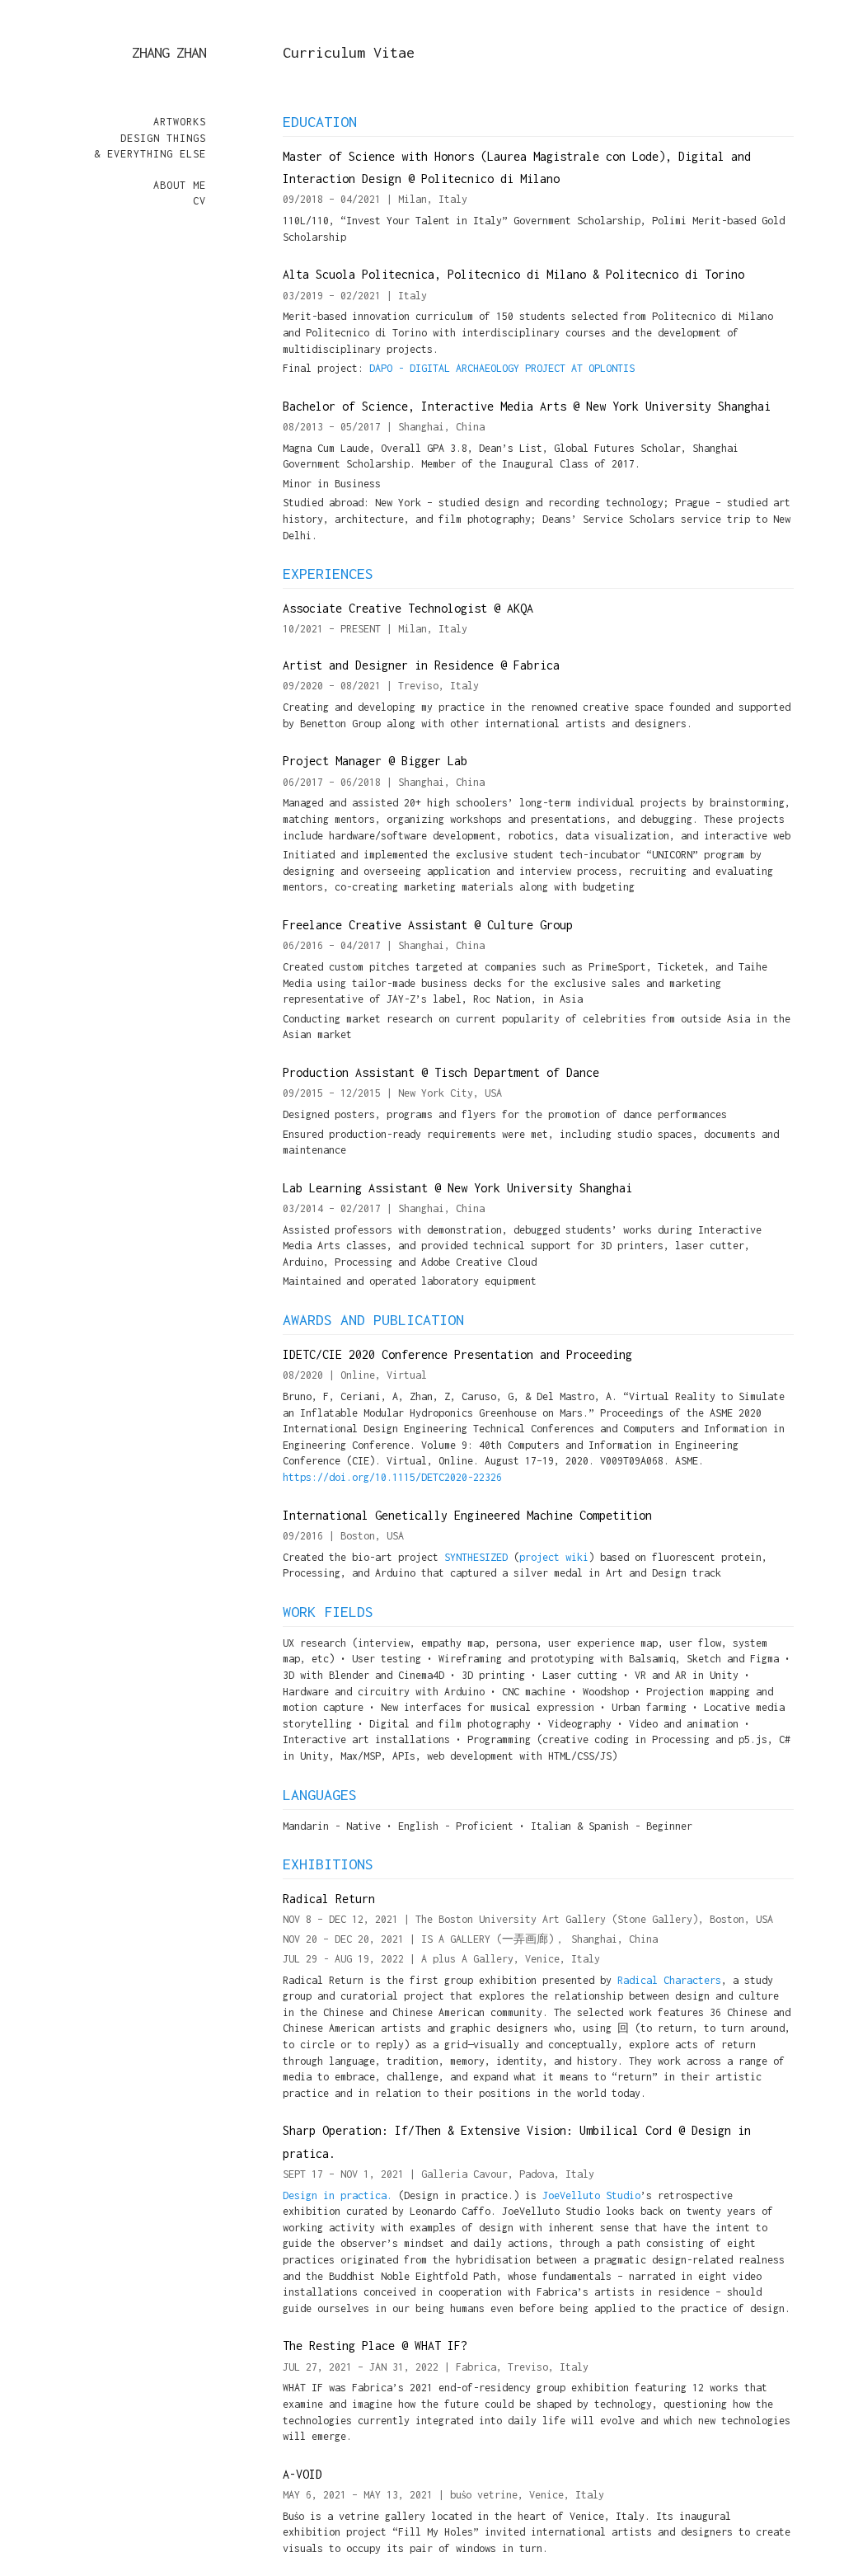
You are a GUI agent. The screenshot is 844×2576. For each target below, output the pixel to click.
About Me (180, 185)
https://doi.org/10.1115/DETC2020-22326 (392, 1477)
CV (199, 201)
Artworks (180, 122)
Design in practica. (338, 2195)
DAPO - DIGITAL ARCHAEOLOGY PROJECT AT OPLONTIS (502, 368)
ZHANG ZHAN (169, 52)
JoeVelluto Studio (591, 2195)
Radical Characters (669, 1980)
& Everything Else (150, 154)
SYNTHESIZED (476, 1557)
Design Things (163, 138)
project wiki (554, 1557)
